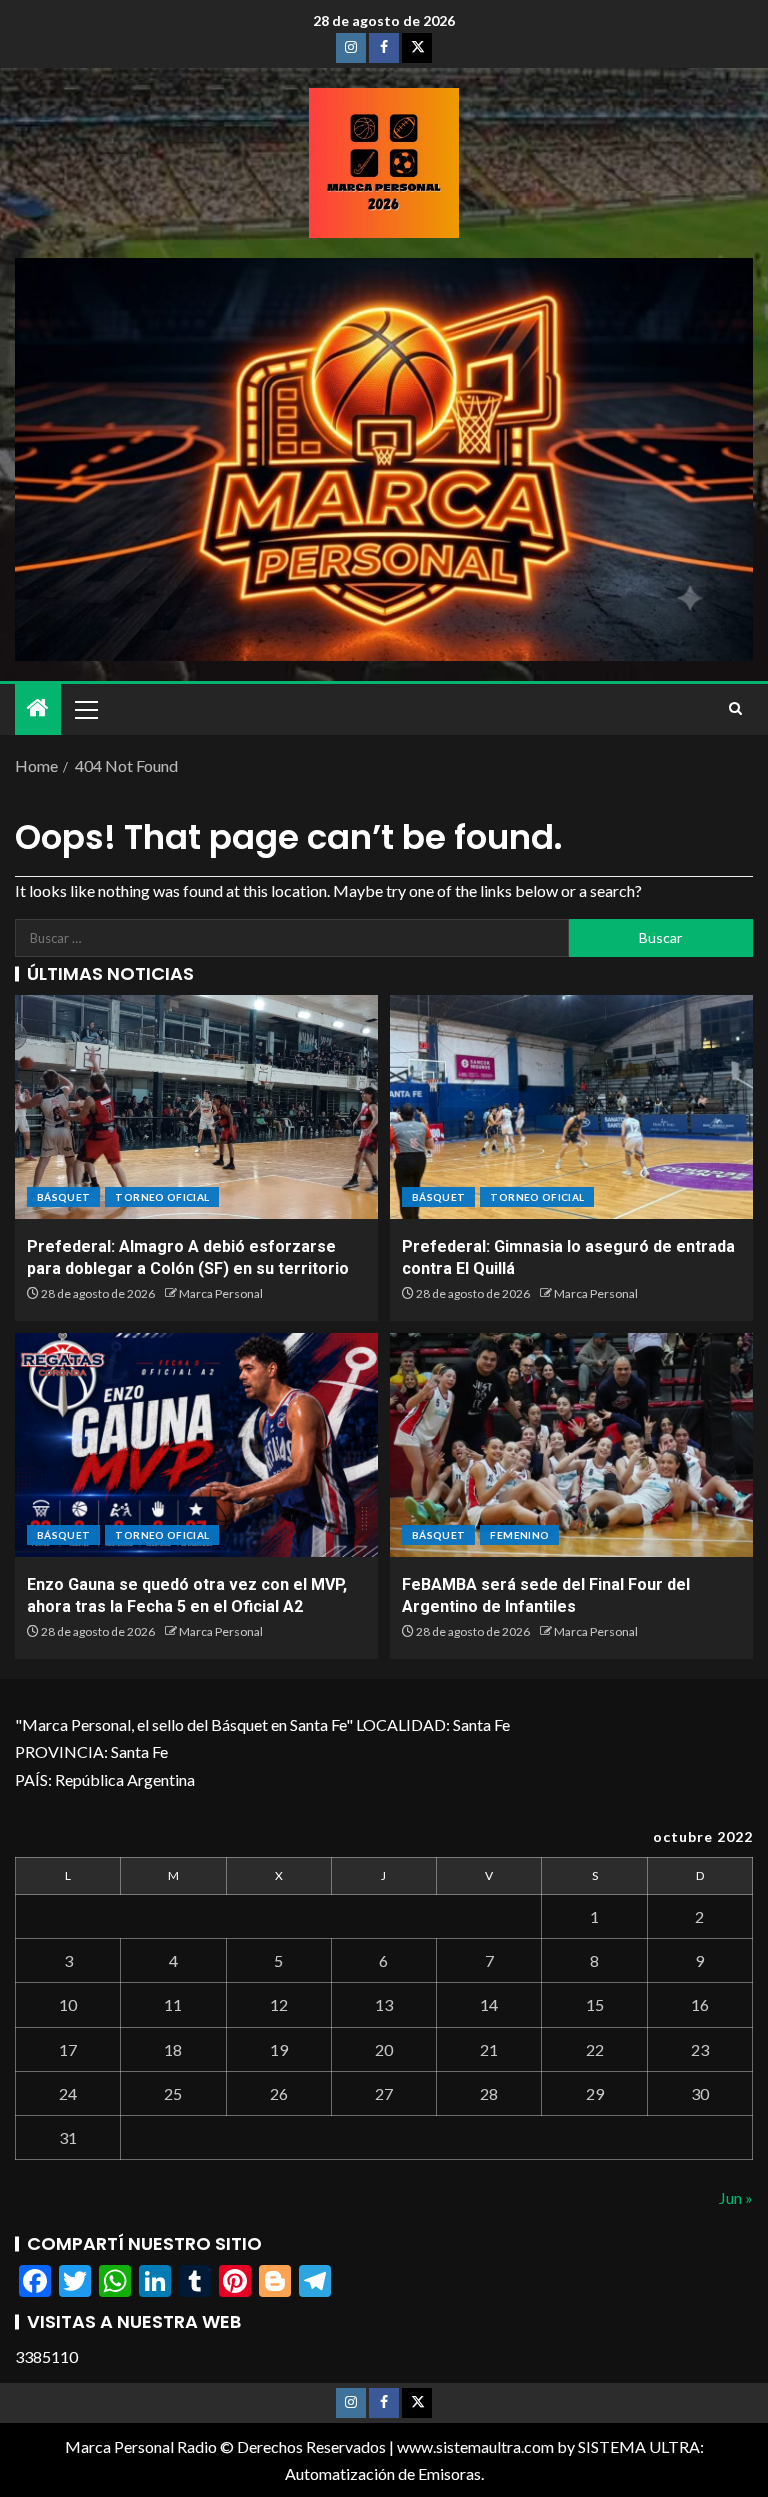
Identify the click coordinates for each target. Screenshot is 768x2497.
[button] (85, 709)
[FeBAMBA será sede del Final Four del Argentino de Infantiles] (571, 1445)
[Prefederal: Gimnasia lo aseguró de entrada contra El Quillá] (571, 1107)
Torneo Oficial (162, 1197)
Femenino (519, 1535)
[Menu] (85, 709)
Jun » (736, 2197)
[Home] (38, 708)
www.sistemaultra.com (475, 2446)
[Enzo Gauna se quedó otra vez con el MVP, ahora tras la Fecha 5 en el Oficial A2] (196, 1445)
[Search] (735, 709)
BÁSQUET (63, 1197)
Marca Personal (221, 1293)
